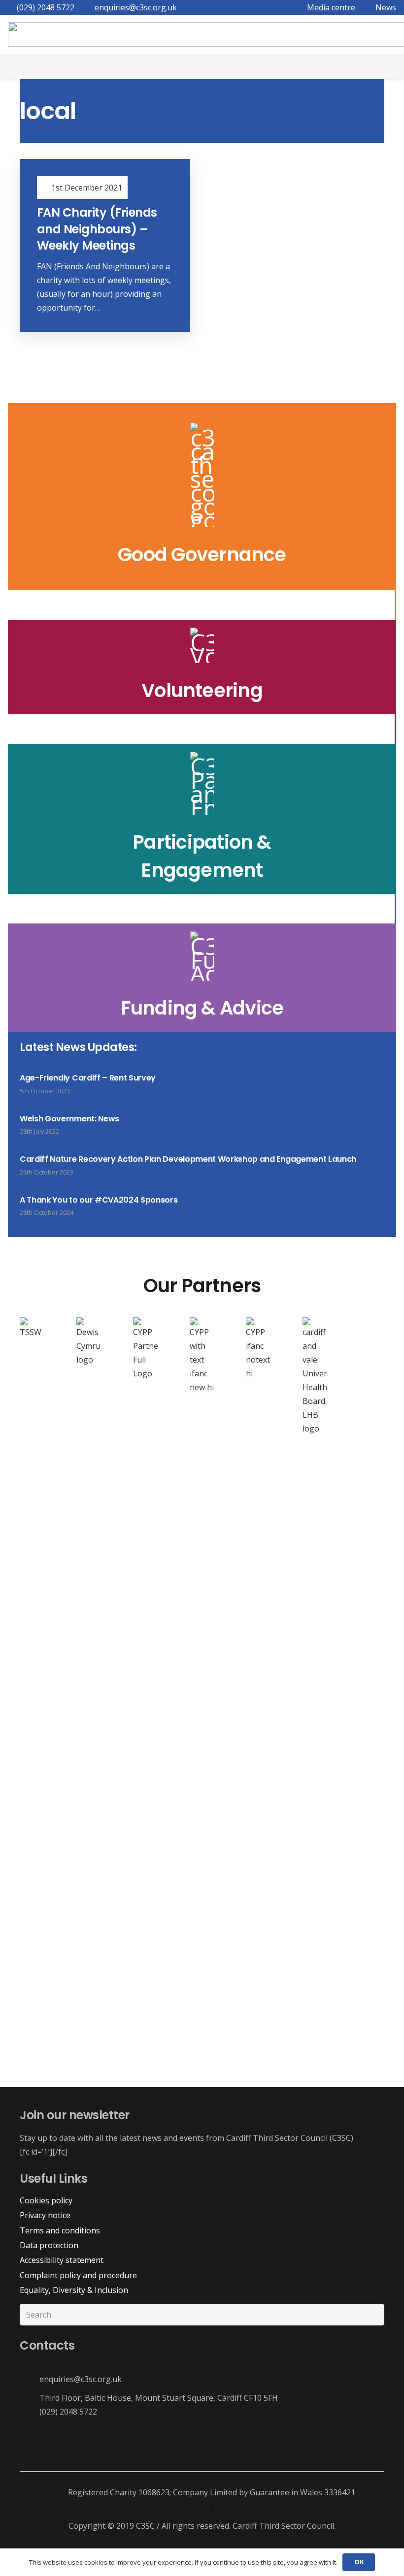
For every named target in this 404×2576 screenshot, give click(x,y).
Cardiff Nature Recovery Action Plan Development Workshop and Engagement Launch (188, 1159)
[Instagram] (192, 2509)
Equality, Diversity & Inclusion (74, 2290)
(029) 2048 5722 (68, 2412)
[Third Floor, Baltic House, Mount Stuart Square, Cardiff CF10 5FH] (30, 2398)
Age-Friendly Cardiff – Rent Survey (88, 1078)
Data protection (49, 2245)
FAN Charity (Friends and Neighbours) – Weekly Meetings (97, 229)
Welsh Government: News (69, 1119)
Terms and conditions (60, 2230)
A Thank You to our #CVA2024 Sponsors (99, 1200)
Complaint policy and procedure (78, 2275)
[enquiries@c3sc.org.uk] (30, 2379)
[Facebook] (172, 2509)
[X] (212, 2509)
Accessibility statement (62, 2260)
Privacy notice (45, 2215)
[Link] (202, 497)
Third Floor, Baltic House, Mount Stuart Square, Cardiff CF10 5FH (159, 2398)
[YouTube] (232, 2509)
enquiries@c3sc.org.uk (81, 2379)
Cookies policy (46, 2200)
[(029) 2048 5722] (30, 2411)
